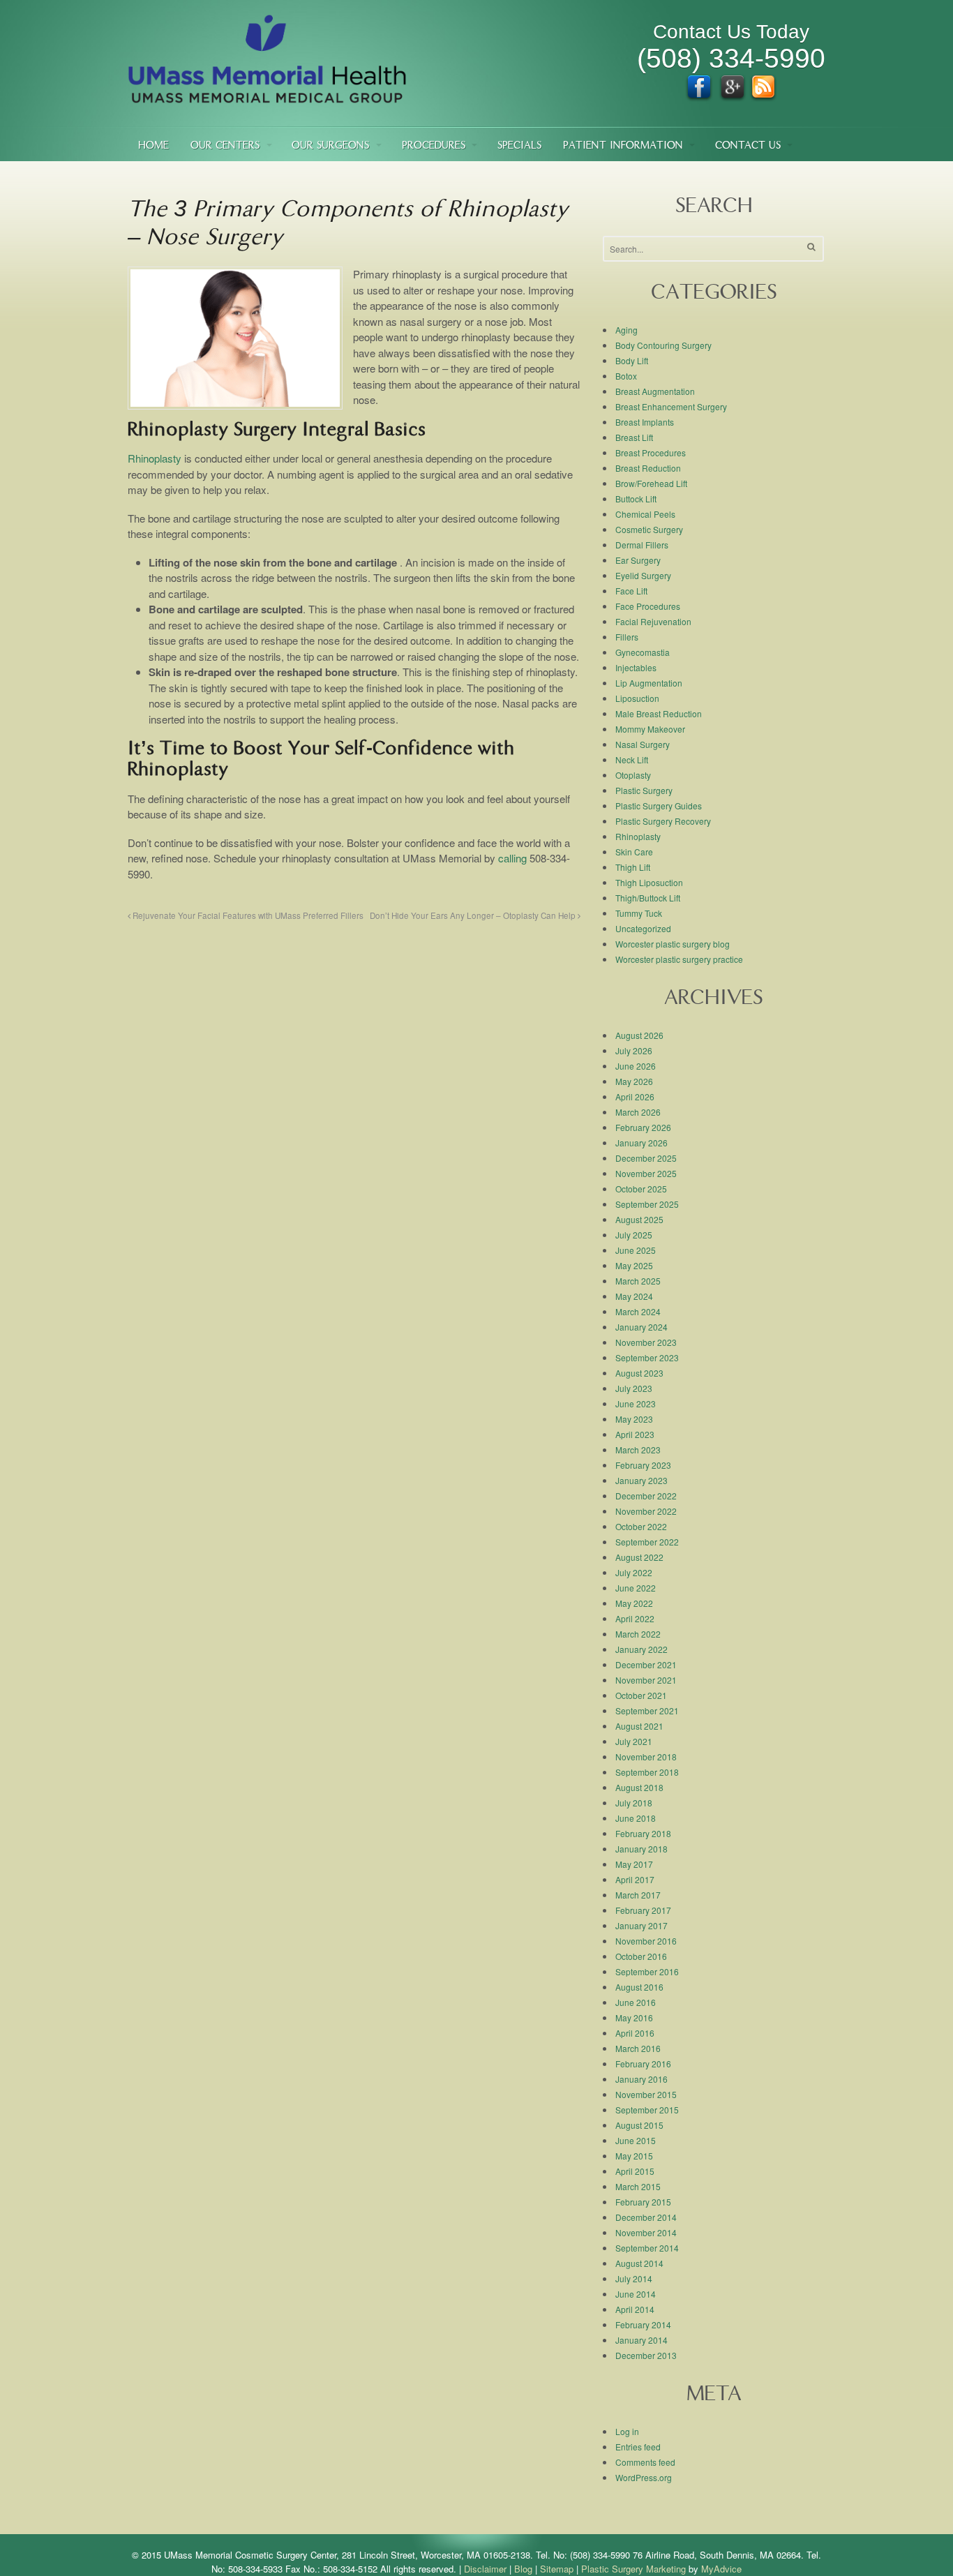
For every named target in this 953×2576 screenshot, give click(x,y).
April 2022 (635, 1618)
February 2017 (643, 1910)
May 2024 (634, 1296)
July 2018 (634, 1803)
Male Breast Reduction (659, 713)
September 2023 (647, 1357)
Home (153, 146)
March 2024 (638, 1311)
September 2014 (647, 2248)
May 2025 (634, 1265)
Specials (519, 146)
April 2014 (635, 2309)
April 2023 (635, 1434)
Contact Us (748, 146)
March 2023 (638, 1450)
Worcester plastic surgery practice (679, 959)
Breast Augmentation (655, 391)
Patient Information (623, 146)
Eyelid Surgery (643, 575)
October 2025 (641, 1189)
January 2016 (641, 2079)
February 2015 (643, 2202)
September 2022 (647, 1542)
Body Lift (632, 360)
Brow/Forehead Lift (651, 483)
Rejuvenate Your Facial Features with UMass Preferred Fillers (247, 915)
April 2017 (635, 1879)
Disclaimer (485, 2569)
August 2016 (639, 1987)
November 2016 (646, 1941)
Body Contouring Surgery (663, 345)
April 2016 (635, 2033)
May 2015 (634, 2156)
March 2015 (638, 2186)
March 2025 (638, 1281)
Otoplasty (633, 775)
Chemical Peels (645, 514)
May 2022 (634, 1603)
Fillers (627, 637)
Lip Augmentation (649, 683)
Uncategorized (643, 928)
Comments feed (645, 2462)
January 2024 (641, 1327)
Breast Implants (645, 422)
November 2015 (646, 2094)
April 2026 (635, 1096)
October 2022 (641, 1526)
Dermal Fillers (642, 545)
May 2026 (634, 1081)
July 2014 (634, 2278)
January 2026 (641, 1143)
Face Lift (631, 591)
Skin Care (634, 852)
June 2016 (636, 2002)
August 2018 (639, 1787)
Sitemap (557, 2569)
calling (512, 858)
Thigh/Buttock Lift (648, 898)
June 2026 (636, 1066)
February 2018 (643, 1833)
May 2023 (634, 1419)
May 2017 (634, 1864)
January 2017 (641, 1925)
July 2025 (634, 1235)
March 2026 (638, 1112)
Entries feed (638, 2447)
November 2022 (646, 1511)
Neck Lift (632, 759)
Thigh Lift (633, 867)
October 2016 (641, 1956)
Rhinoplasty (155, 458)
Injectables (636, 667)
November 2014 (646, 2232)
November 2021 (646, 1680)
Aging (626, 330)
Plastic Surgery (644, 790)
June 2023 (636, 1403)
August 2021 (639, 1726)
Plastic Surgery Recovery (663, 821)
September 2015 (647, 2110)
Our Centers (225, 146)
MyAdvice (721, 2569)
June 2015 (636, 2140)
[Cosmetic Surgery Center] (267, 97)
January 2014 (641, 2340)
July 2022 (634, 1572)
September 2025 (647, 1204)
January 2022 (641, 1649)
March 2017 (638, 1895)
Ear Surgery (638, 560)
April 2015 (635, 2171)
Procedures (434, 146)
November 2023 (646, 1342)
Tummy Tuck (639, 913)
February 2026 (643, 1127)
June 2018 (636, 1818)
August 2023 (639, 1373)
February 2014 (643, 2324)
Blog (523, 2569)
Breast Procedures (651, 452)
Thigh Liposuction (649, 882)
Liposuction (637, 698)
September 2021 (647, 1710)
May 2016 (634, 2017)
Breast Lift (634, 437)
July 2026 (634, 1050)
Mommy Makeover (650, 729)
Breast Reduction (648, 468)
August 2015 (639, 2125)
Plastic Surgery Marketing (633, 2569)
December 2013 (646, 2355)
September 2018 (647, 1772)
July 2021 (634, 1741)
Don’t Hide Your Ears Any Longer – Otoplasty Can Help (474, 915)
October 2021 (641, 1695)
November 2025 (646, 1173)
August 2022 (639, 1557)
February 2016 (643, 2064)
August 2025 (639, 1219)
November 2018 (646, 1757)
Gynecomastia (643, 652)
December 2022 (646, 1496)
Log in (627, 2431)
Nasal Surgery (643, 744)
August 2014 (639, 2263)
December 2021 (646, 1664)
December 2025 (646, 1158)
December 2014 (646, 2217)
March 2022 (638, 1634)
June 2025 (636, 1250)
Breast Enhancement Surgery (671, 406)
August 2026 (639, 1035)
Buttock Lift (636, 499)
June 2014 (636, 2294)
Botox (626, 376)
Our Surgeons (330, 146)
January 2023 (641, 1480)
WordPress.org (644, 2477)
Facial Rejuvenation (653, 621)
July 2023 (634, 1388)
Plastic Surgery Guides (659, 806)
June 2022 (636, 1588)
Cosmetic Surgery (649, 529)
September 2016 (647, 1971)
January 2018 (641, 1849)
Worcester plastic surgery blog (673, 944)
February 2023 (643, 1465)
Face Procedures (648, 606)
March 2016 (638, 2048)
